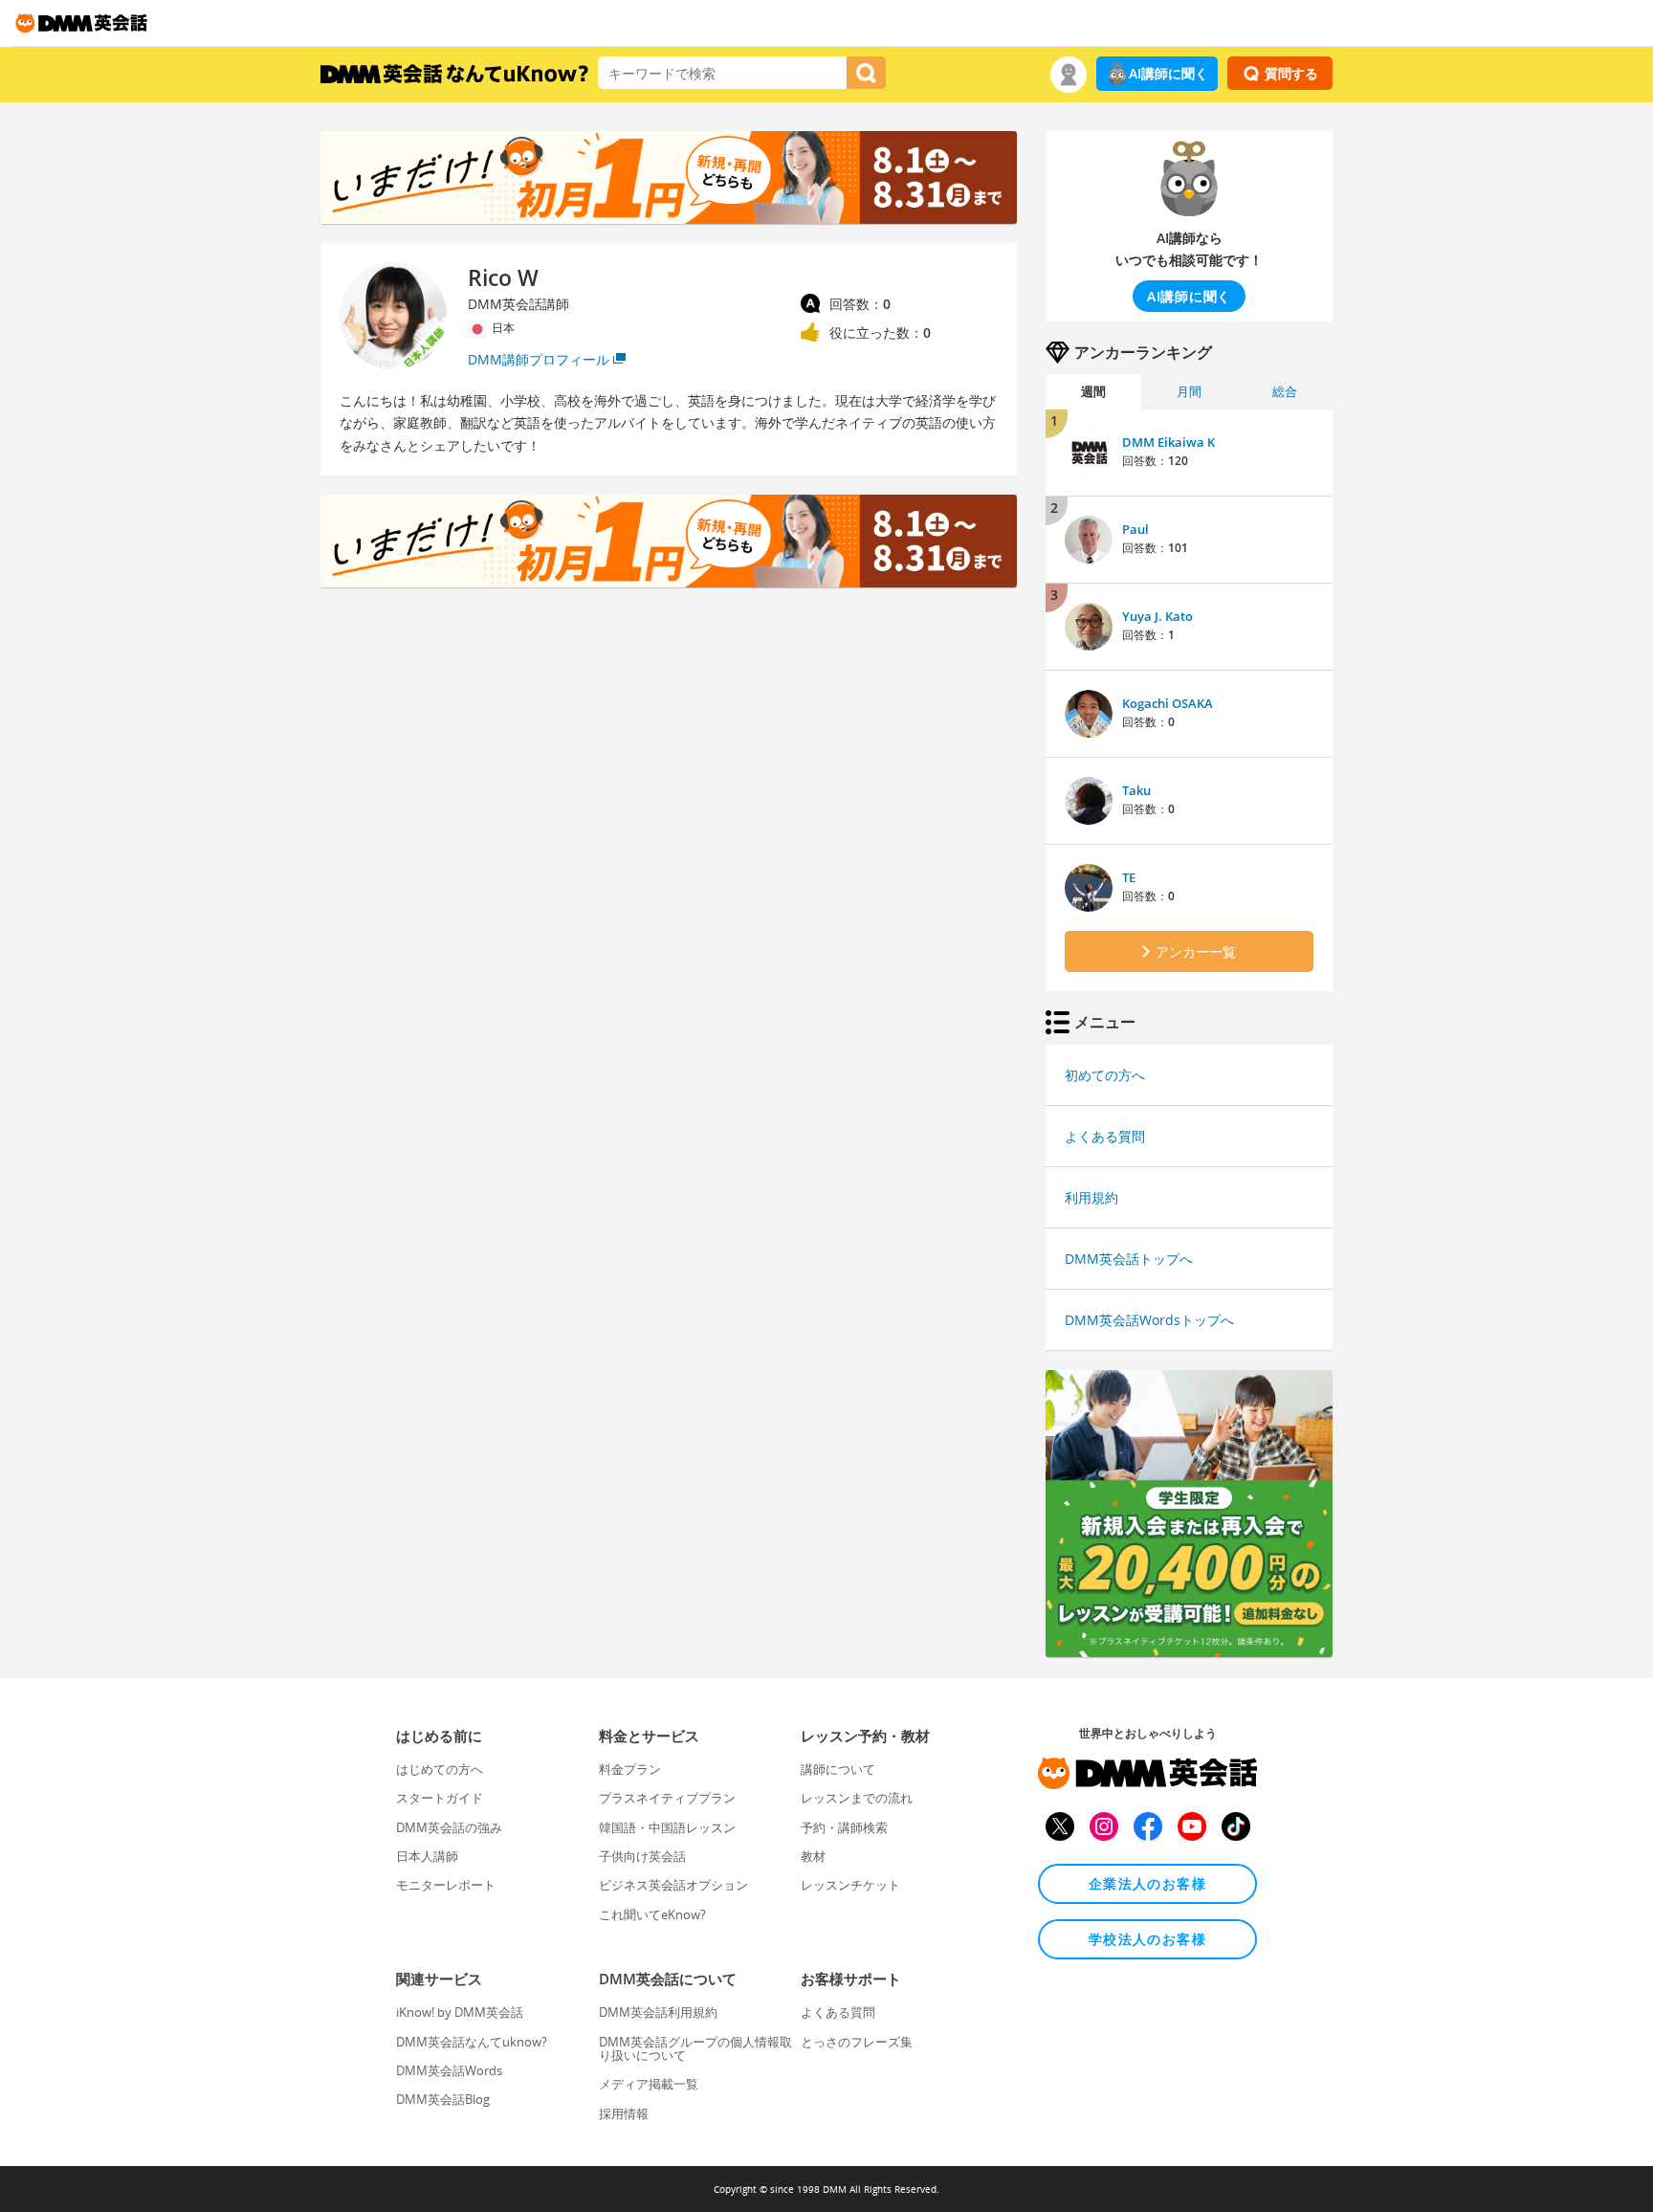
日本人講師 (427, 1856)
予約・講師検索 (844, 1827)
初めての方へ (1105, 1075)
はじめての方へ (440, 1769)
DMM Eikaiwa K (1168, 442)
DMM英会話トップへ (1129, 1259)
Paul (1135, 529)
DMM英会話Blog (443, 2099)
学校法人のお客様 (1147, 1939)
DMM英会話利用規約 (658, 2012)
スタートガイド (440, 1798)
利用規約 (1091, 1197)
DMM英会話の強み (449, 1827)
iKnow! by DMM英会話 (460, 2012)
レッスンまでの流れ (857, 1798)
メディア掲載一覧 (649, 2084)
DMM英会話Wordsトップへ (1149, 1320)
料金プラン (630, 1769)
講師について (838, 1769)
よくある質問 (1105, 1136)
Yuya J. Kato (1157, 616)
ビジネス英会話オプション (673, 1885)
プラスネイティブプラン (667, 1798)
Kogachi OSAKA (1168, 703)
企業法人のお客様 (1147, 1883)
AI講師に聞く (1168, 73)
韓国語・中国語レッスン (667, 1827)
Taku (1136, 790)
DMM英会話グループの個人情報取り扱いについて (695, 2048)
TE (1129, 877)
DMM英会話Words (449, 2070)
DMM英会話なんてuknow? (472, 2042)
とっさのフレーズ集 (857, 2042)
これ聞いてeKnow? (652, 1914)
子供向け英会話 (642, 1856)
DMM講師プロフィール (539, 359)
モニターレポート (446, 1885)
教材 (813, 1856)
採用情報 (624, 2113)
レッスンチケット (850, 1885)
